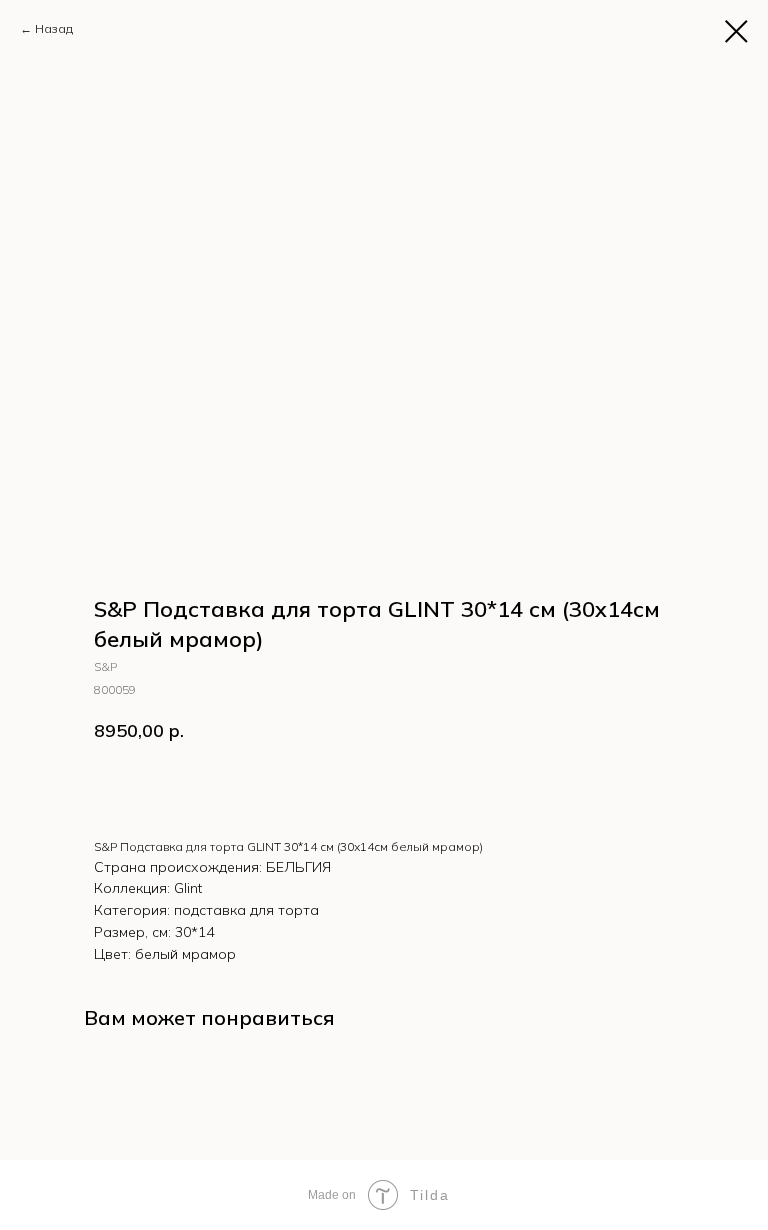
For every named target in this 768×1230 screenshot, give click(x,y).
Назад (54, 28)
